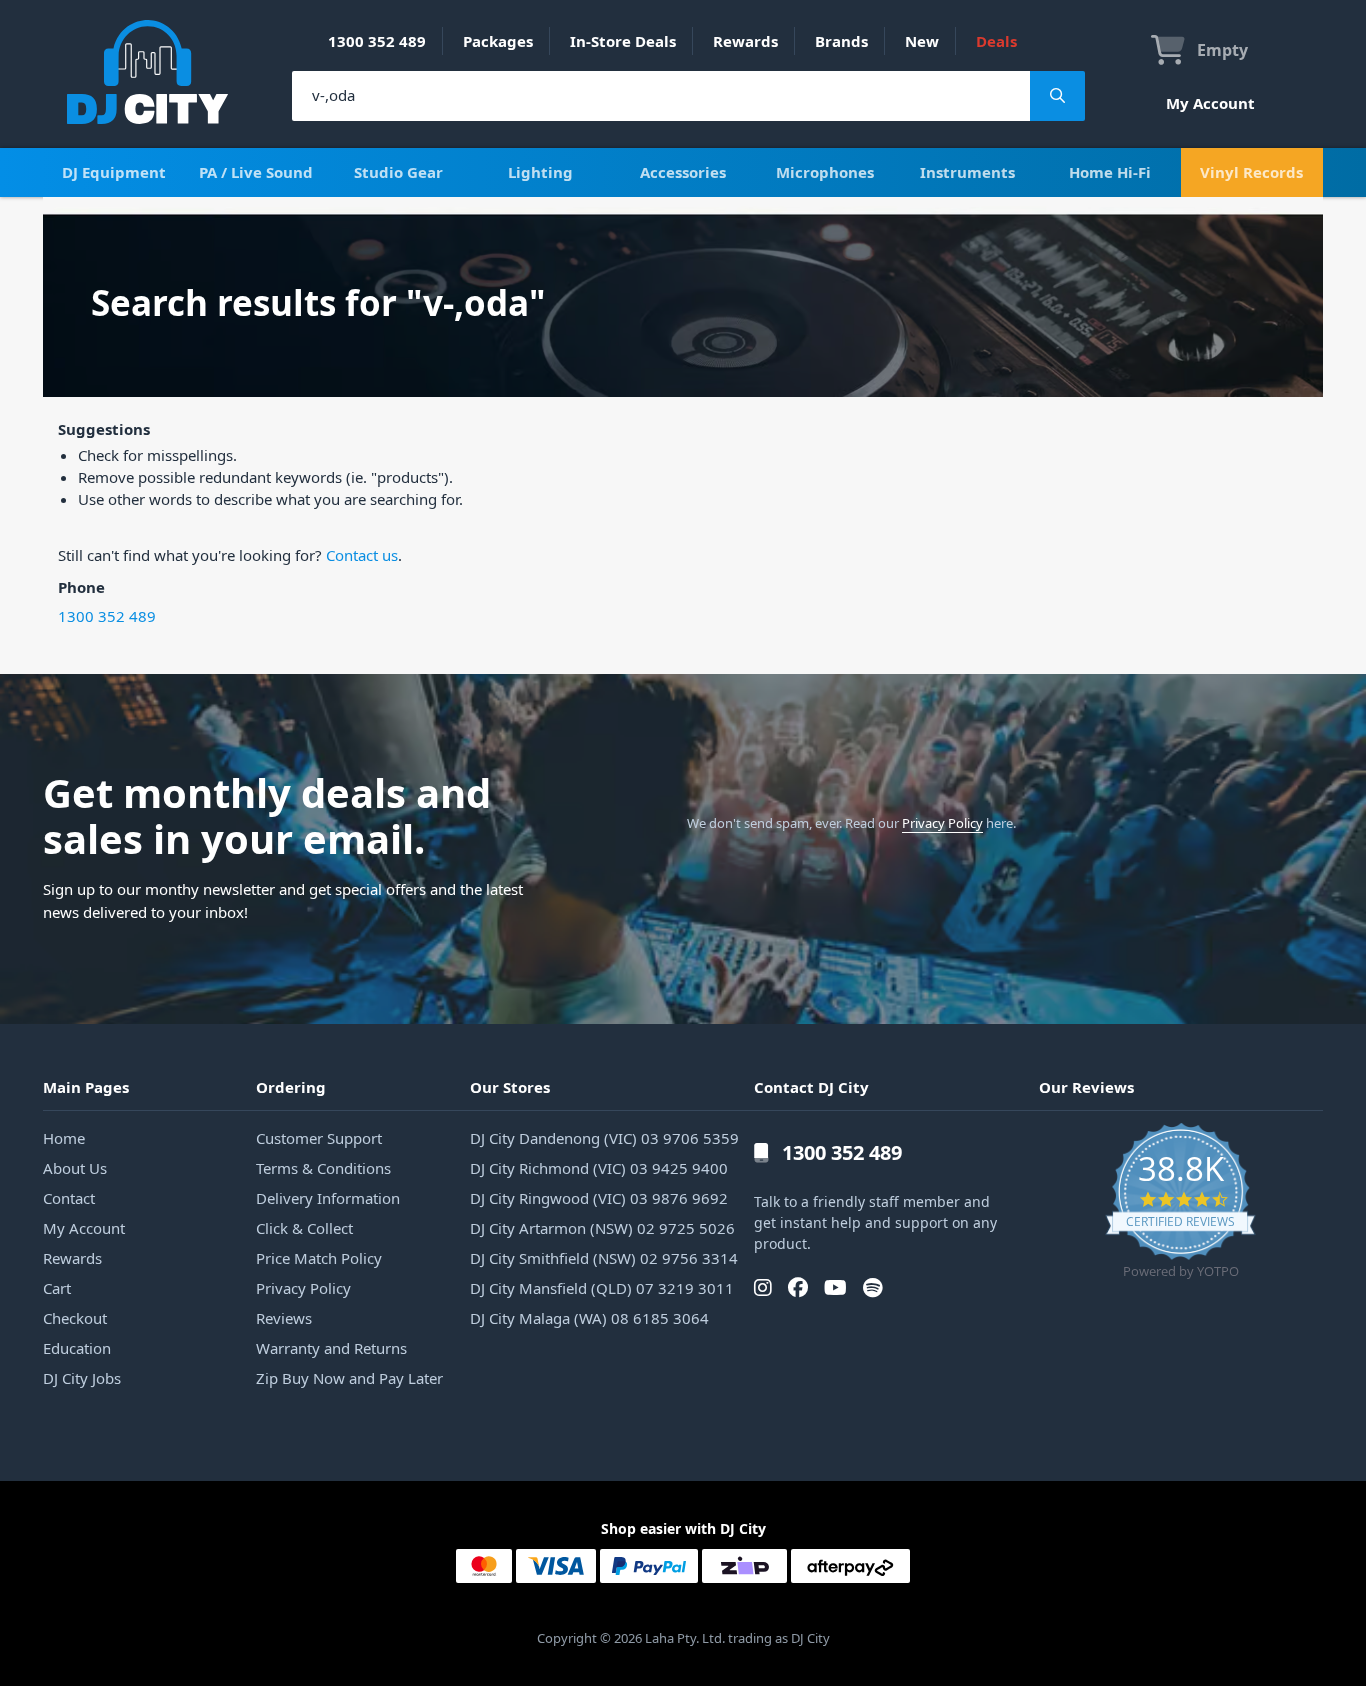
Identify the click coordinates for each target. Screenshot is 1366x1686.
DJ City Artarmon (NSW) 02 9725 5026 (602, 1228)
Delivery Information (328, 1198)
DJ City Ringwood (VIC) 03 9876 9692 (599, 1198)
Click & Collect (304, 1228)
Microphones (825, 172)
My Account (1210, 103)
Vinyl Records (1251, 172)
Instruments (967, 172)
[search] (661, 95)
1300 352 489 (377, 41)
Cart (57, 1288)
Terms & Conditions (323, 1168)
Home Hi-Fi (1110, 172)
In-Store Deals (623, 41)
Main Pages (86, 1087)
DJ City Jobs (82, 1378)
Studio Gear (398, 172)
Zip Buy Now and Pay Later (349, 1378)
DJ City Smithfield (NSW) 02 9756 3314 (604, 1258)
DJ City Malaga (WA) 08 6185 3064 (589, 1318)
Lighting (540, 172)
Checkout (75, 1318)
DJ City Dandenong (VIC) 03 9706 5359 (604, 1138)
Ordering (291, 1087)
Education (77, 1348)
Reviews (284, 1318)
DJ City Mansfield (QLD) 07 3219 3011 (602, 1288)
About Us (75, 1168)
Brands (841, 41)
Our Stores (510, 1087)
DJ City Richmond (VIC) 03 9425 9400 (599, 1168)
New (922, 41)
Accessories (683, 172)
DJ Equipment (114, 172)
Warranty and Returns (331, 1348)
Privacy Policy (942, 823)
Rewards (745, 41)
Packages (498, 41)
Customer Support (319, 1138)
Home (64, 1138)
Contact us (362, 555)
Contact (69, 1198)
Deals (996, 41)
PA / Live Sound (256, 172)
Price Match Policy (319, 1258)
